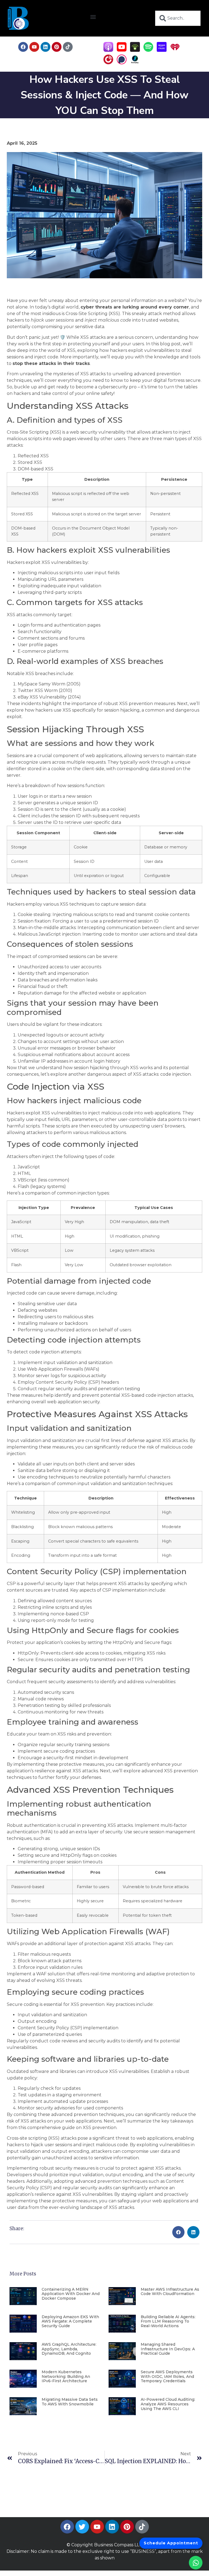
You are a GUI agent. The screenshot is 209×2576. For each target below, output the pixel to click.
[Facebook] (23, 47)
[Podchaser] (122, 63)
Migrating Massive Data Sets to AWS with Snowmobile (70, 2402)
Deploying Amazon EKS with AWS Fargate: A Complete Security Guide (70, 2321)
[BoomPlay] (135, 63)
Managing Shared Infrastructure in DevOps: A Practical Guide (168, 2349)
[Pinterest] (57, 47)
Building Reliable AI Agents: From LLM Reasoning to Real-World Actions (168, 2321)
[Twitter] (82, 2527)
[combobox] (178, 18)
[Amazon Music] (162, 50)
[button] (93, 17)
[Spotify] (148, 50)
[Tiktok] (68, 47)
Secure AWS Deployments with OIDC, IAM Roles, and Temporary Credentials (167, 2377)
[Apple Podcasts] (108, 50)
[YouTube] (122, 50)
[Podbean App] (135, 50)
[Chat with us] (196, 2563)
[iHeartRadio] (175, 50)
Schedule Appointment (171, 2543)
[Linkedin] (45, 47)
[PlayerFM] (108, 63)
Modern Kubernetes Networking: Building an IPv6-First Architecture (66, 2377)
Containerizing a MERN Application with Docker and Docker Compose (71, 2294)
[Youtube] (34, 47)
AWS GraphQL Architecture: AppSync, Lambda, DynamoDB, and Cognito (69, 2349)
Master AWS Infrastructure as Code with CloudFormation (170, 2292)
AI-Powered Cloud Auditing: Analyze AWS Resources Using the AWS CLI (168, 2404)
